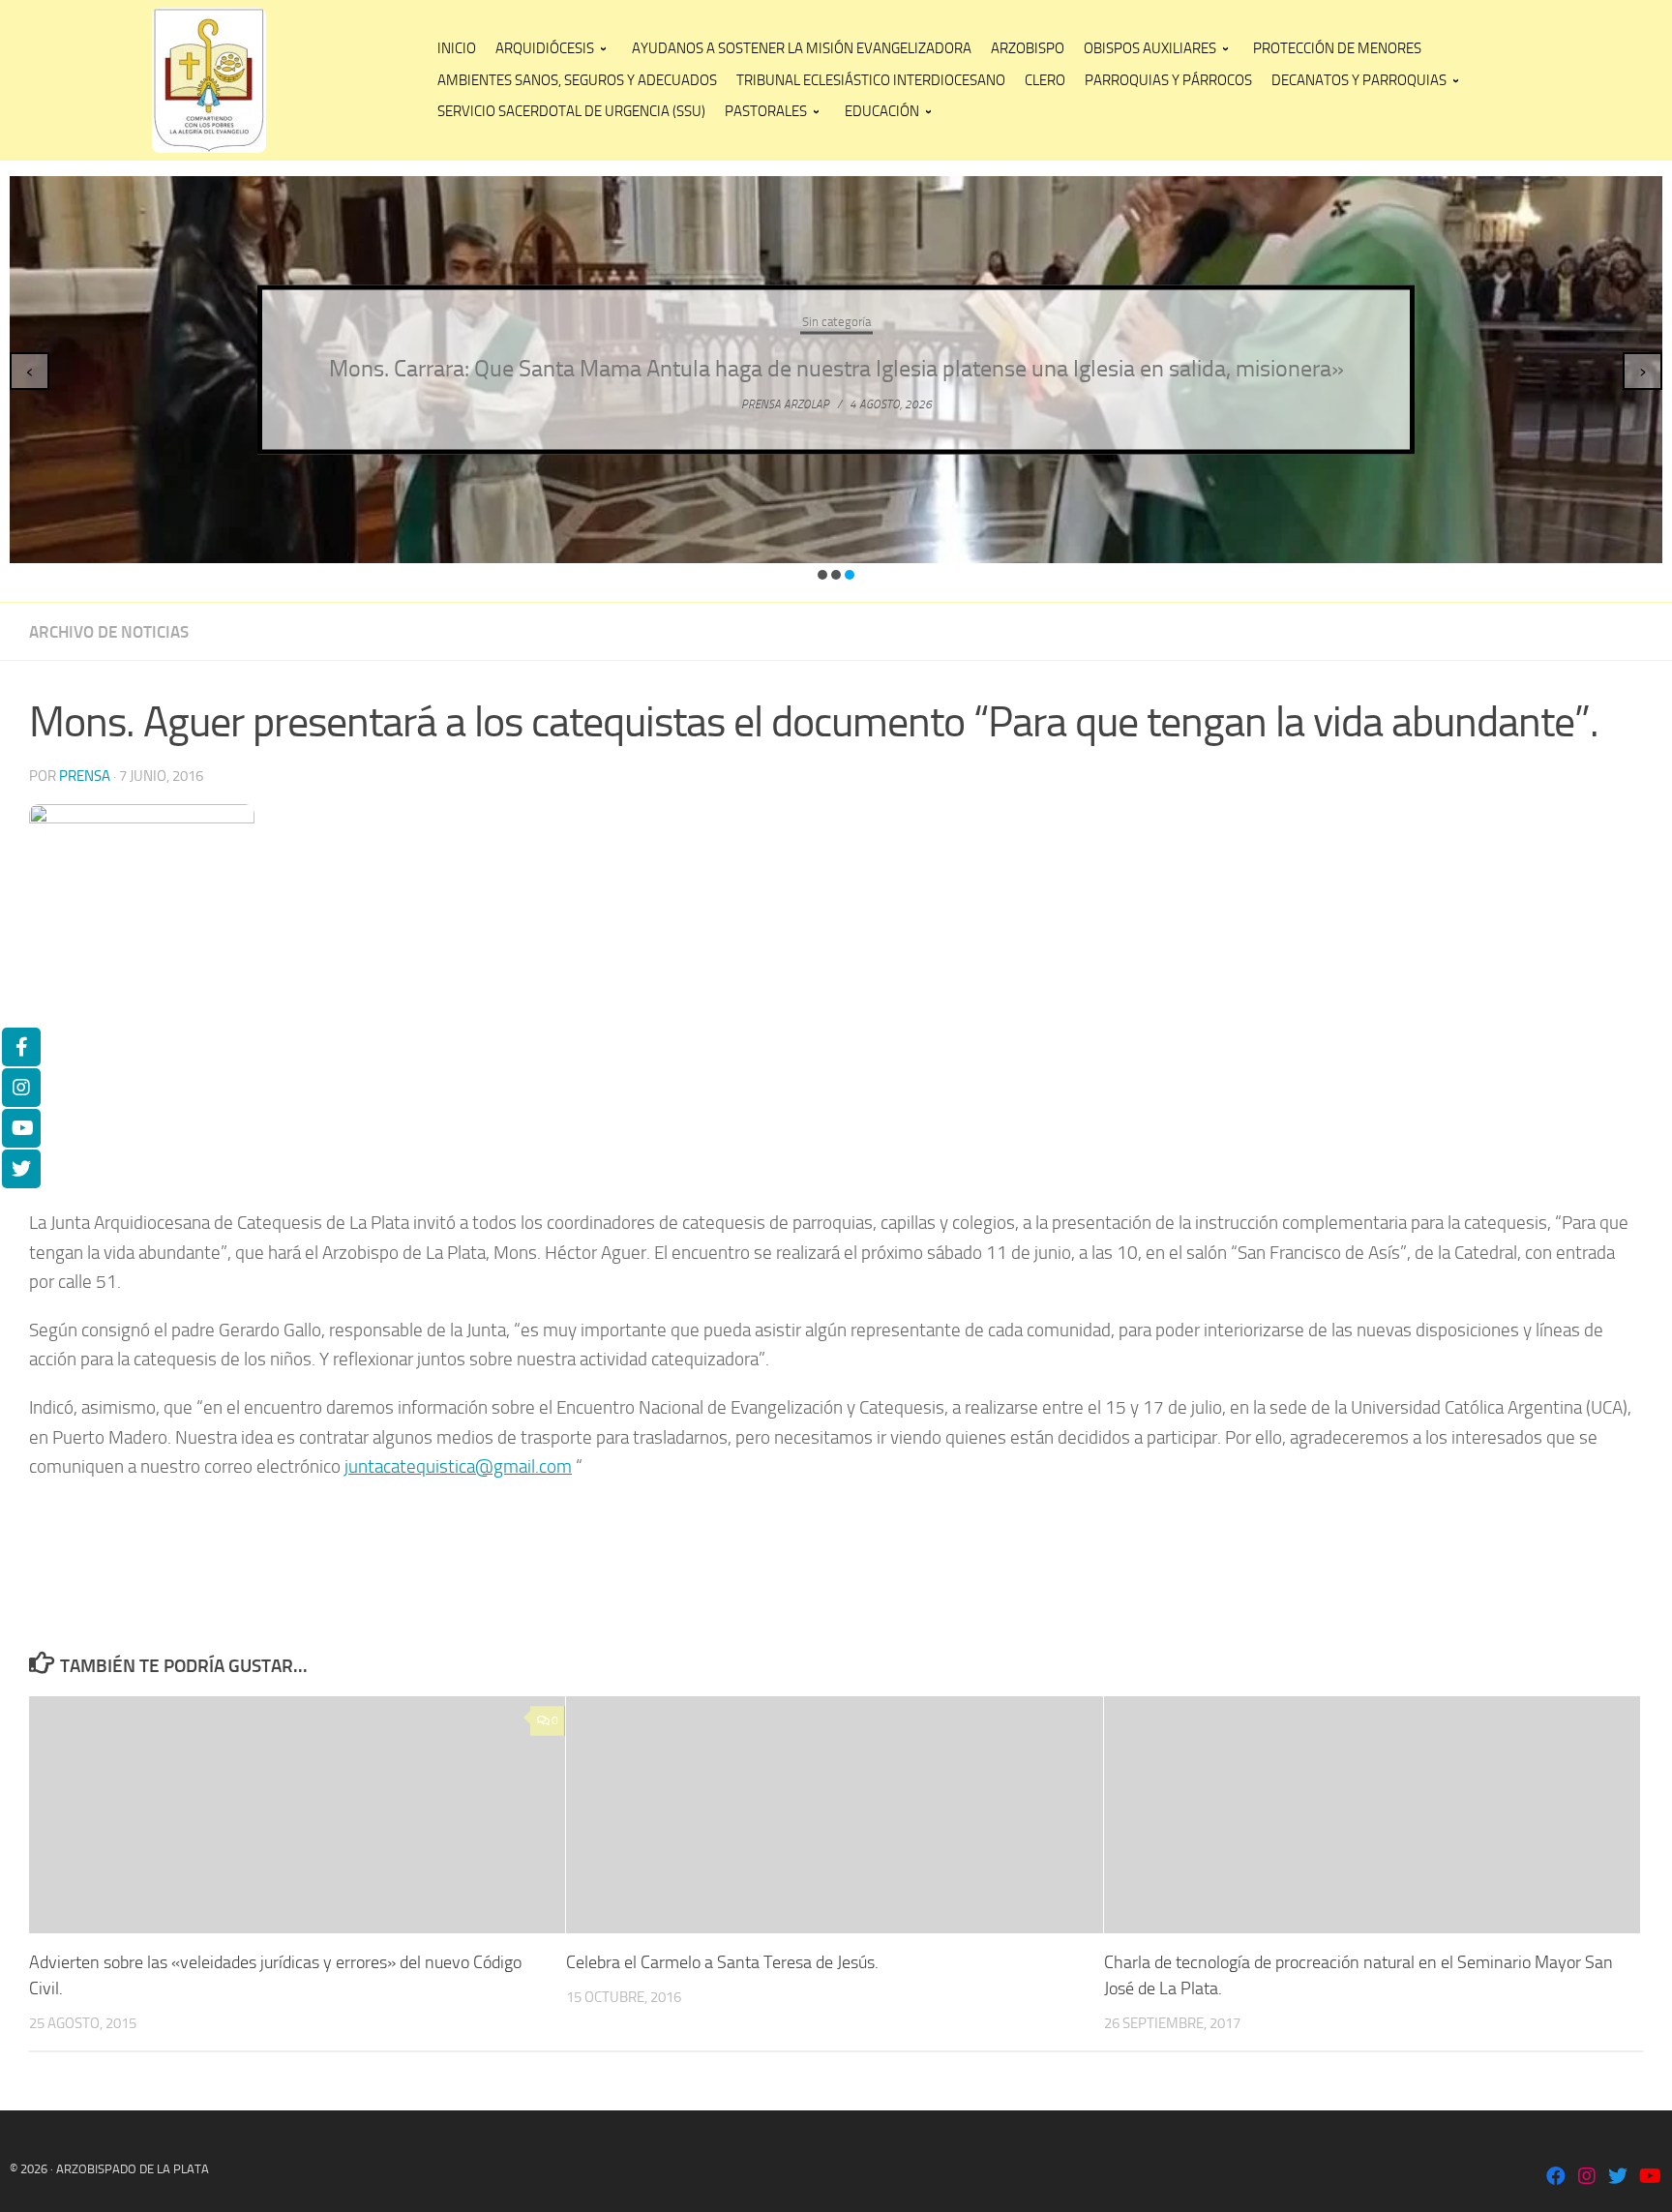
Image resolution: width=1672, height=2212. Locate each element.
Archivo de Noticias (109, 632)
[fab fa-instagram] (1587, 2178)
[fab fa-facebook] (1556, 2178)
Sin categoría (836, 322)
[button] (822, 575)
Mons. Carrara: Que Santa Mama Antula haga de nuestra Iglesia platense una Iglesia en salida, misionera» (836, 369)
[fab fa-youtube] (1649, 2178)
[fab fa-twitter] (1618, 2178)
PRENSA (85, 776)
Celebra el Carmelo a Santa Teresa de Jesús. (722, 1962)
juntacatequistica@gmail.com (458, 1466)
